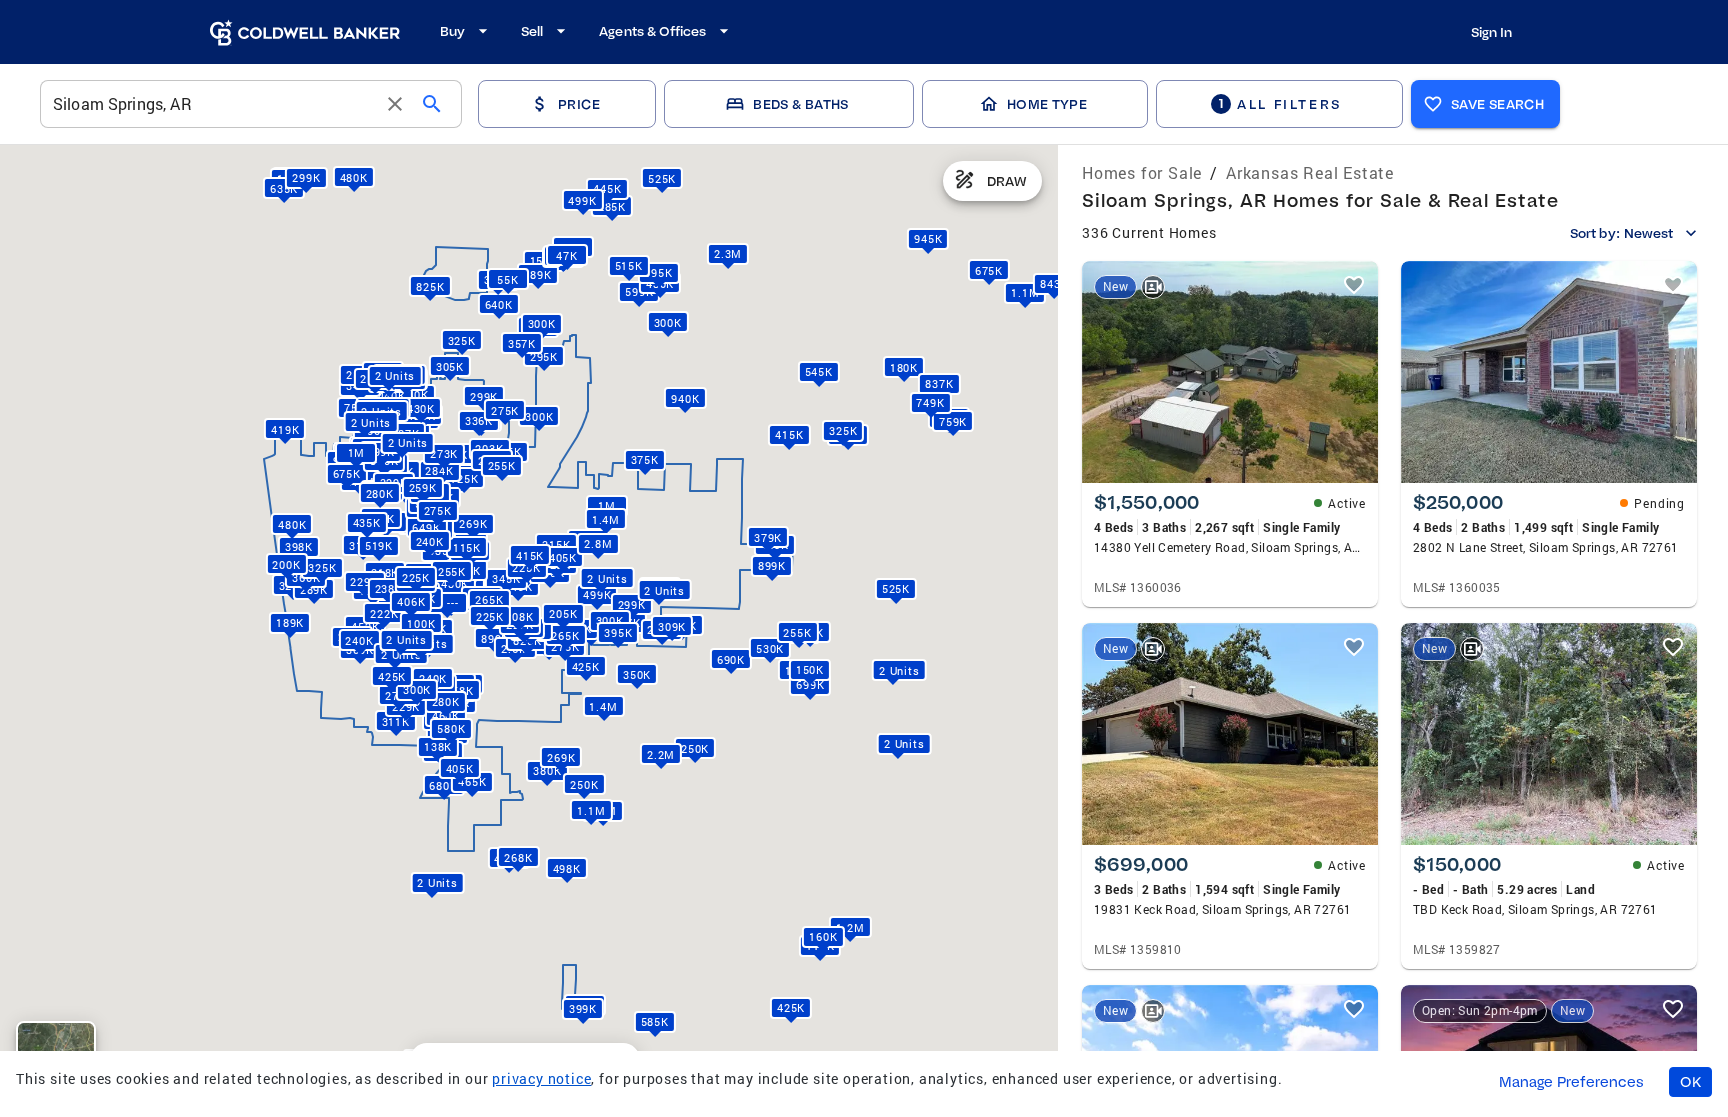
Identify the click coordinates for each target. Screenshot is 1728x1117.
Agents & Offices (652, 31)
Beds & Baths (800, 104)
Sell (532, 31)
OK (1690, 1082)
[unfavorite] (1354, 285)
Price (579, 104)
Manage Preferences (1571, 1082)
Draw (1007, 181)
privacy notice (541, 1078)
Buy (452, 31)
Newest (1648, 233)
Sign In (1491, 32)
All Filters (1280, 103)
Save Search (1497, 104)
